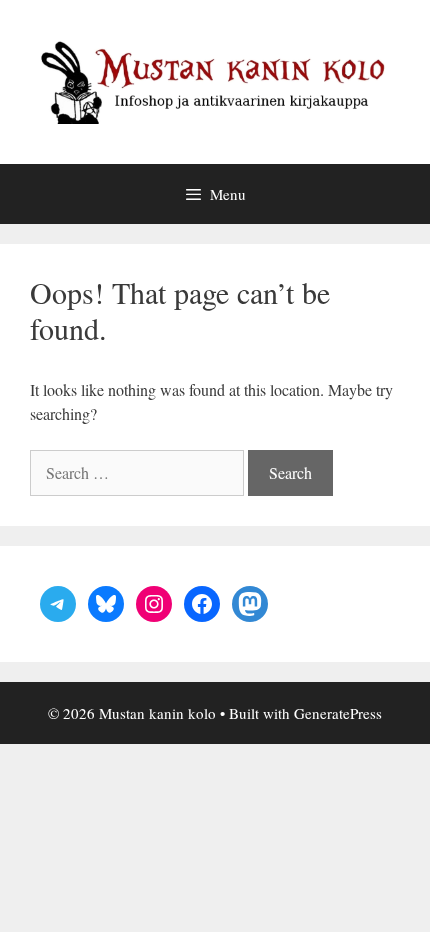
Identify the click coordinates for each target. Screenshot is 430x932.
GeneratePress (338, 713)
